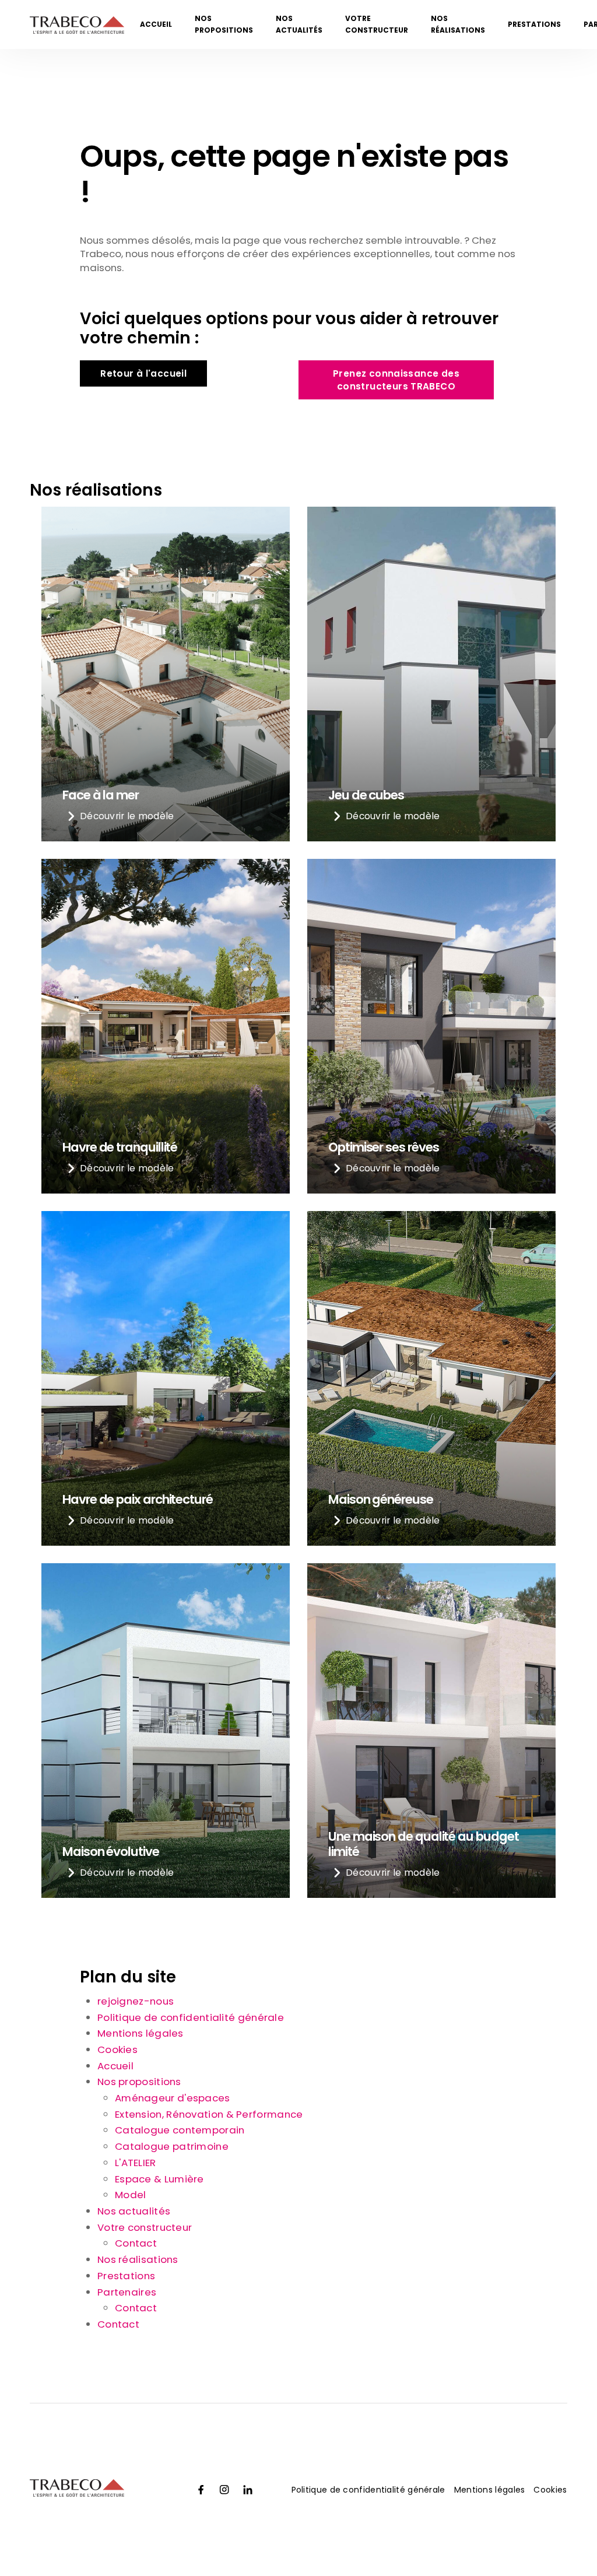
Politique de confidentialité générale (191, 2017)
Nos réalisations (458, 24)
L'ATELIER (136, 2163)
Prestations (534, 24)
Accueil (156, 24)
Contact (136, 2243)
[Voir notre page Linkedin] (248, 2490)
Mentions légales (141, 2033)
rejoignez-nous (136, 2001)
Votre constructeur (377, 24)
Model (131, 2195)
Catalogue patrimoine (172, 2146)
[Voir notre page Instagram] (224, 2490)
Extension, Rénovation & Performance (209, 2114)
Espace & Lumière (159, 2179)
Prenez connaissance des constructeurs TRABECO (396, 380)
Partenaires (127, 2292)
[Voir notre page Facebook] (201, 2490)
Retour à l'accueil (143, 373)
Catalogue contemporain (180, 2130)
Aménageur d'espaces (173, 2098)
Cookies (117, 2049)
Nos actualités (299, 24)
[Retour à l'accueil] (77, 27)
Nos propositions (224, 24)
